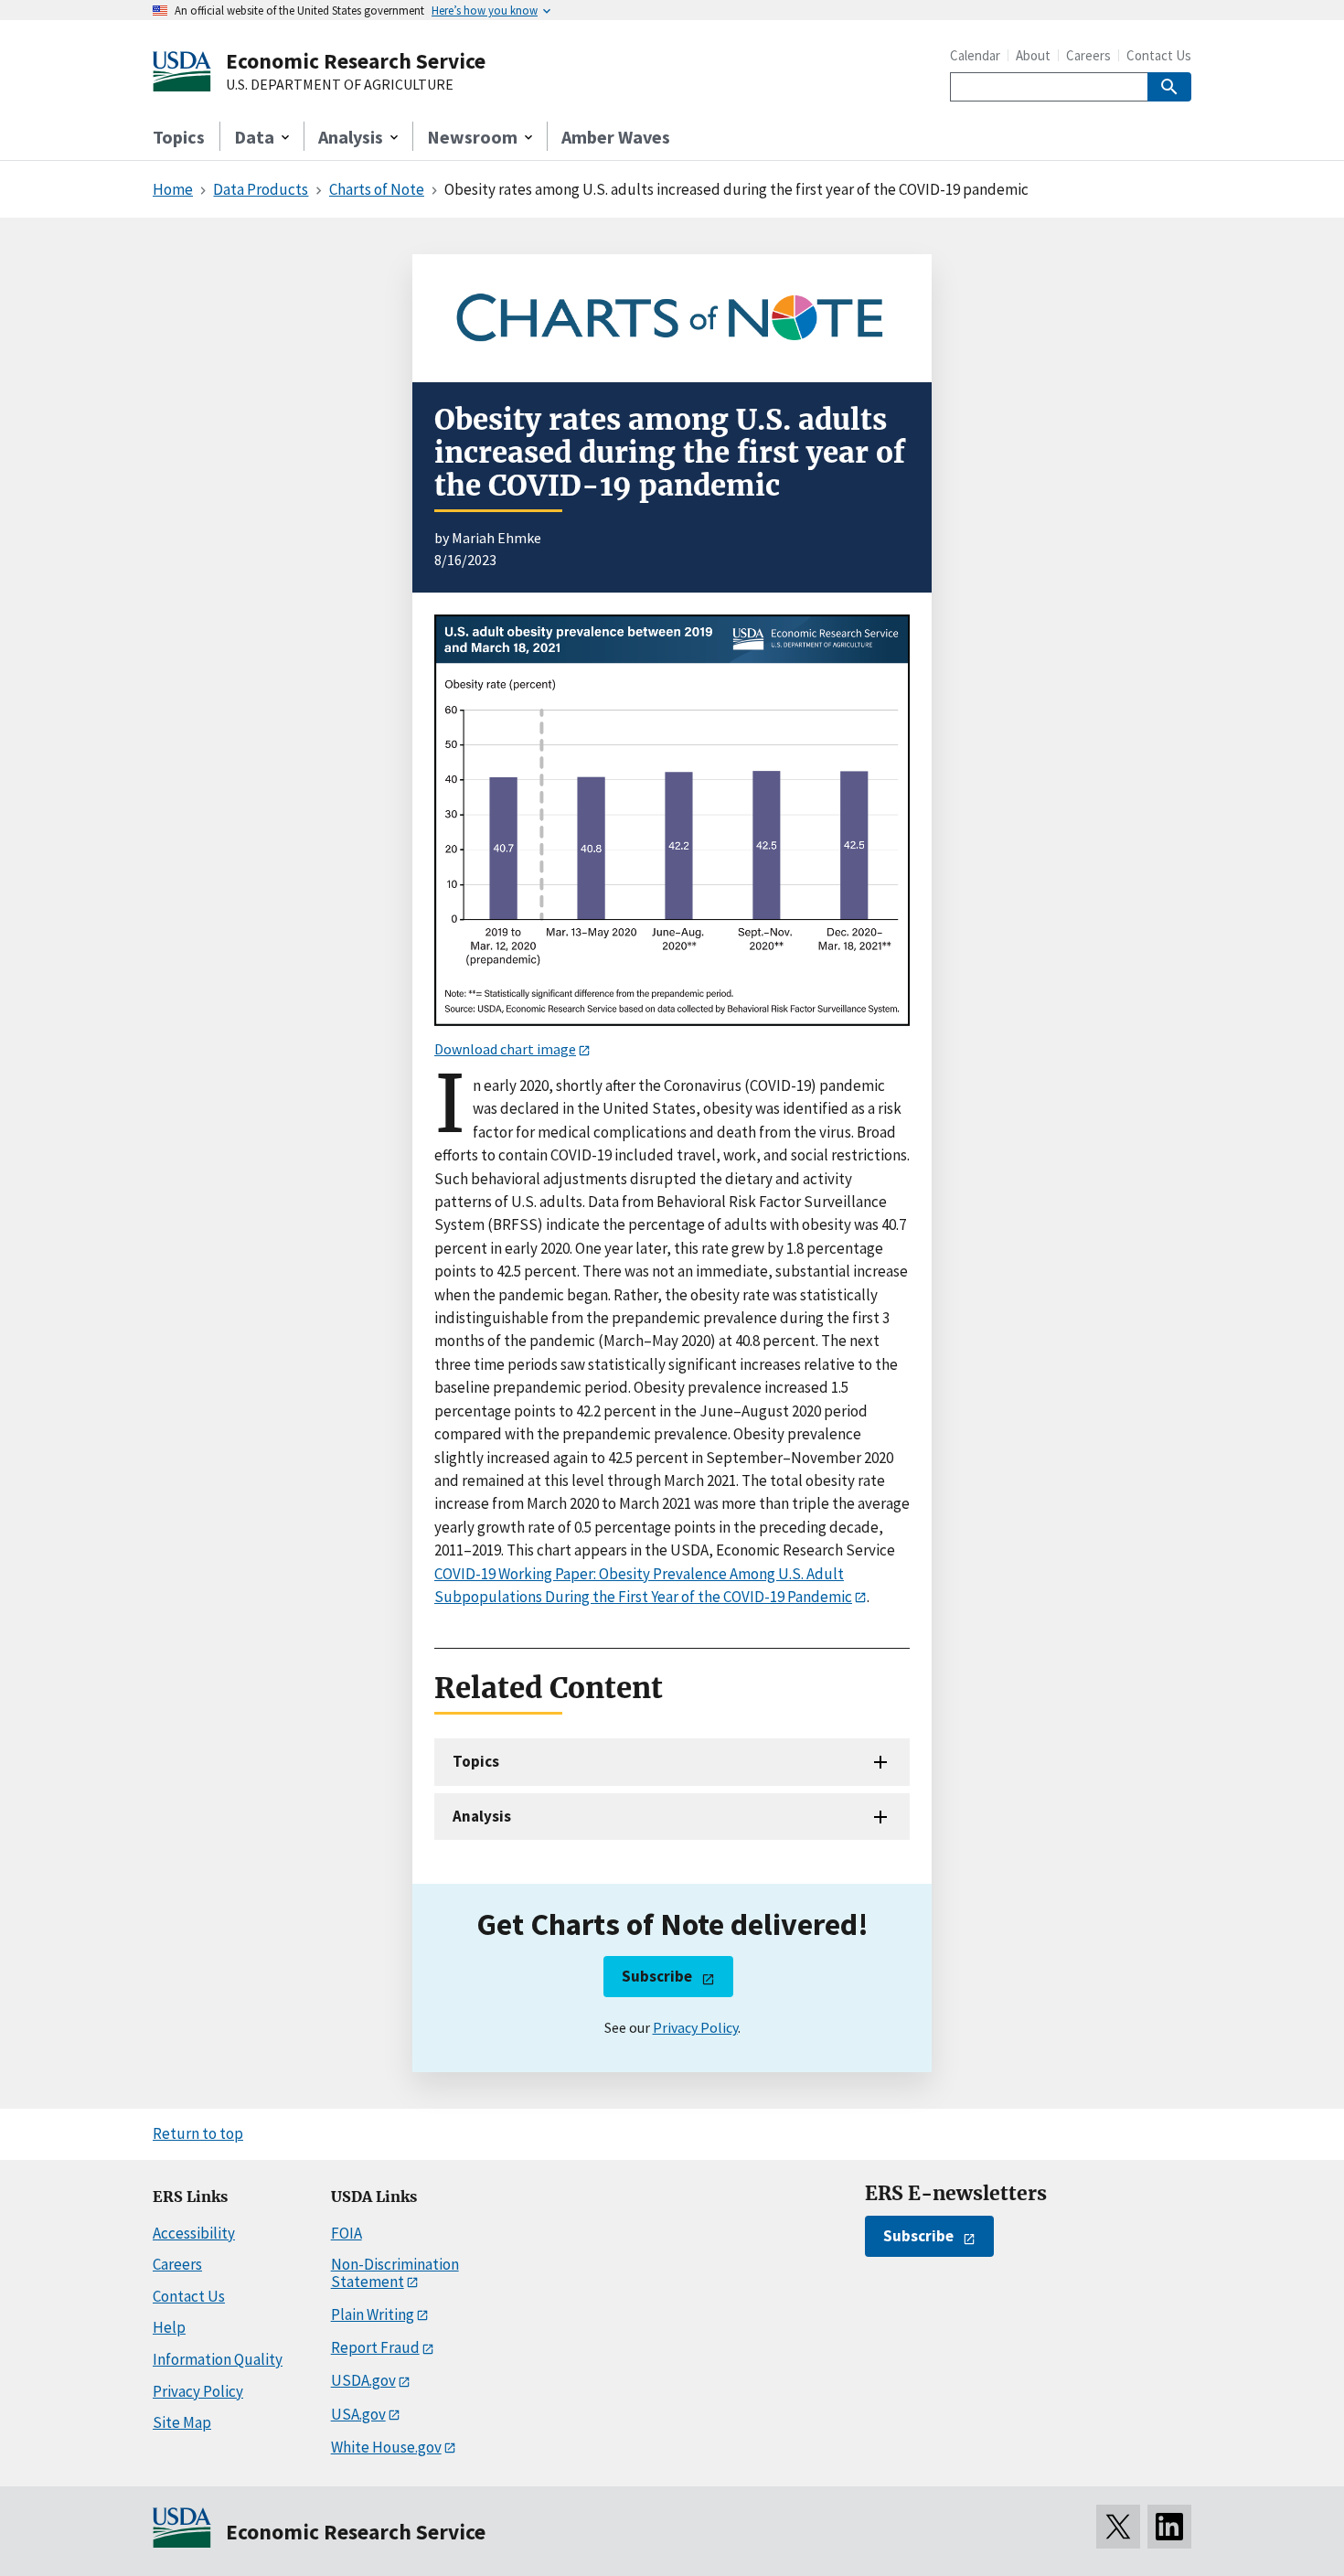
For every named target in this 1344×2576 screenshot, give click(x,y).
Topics (179, 137)
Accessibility (194, 2233)
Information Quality (218, 2359)
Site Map (182, 2422)
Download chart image (505, 1049)
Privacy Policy (695, 2027)
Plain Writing (373, 2314)
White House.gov (386, 2447)
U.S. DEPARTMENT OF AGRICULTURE (340, 85)
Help (169, 2327)
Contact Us (1159, 55)
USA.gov (358, 2414)
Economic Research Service (356, 61)
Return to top (198, 2133)
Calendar (975, 55)
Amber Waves (616, 137)
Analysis (482, 1816)
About (1033, 55)
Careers (1088, 55)
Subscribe (657, 1976)
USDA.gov (363, 2380)
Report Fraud (375, 2347)
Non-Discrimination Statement (395, 2273)
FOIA (347, 2233)
